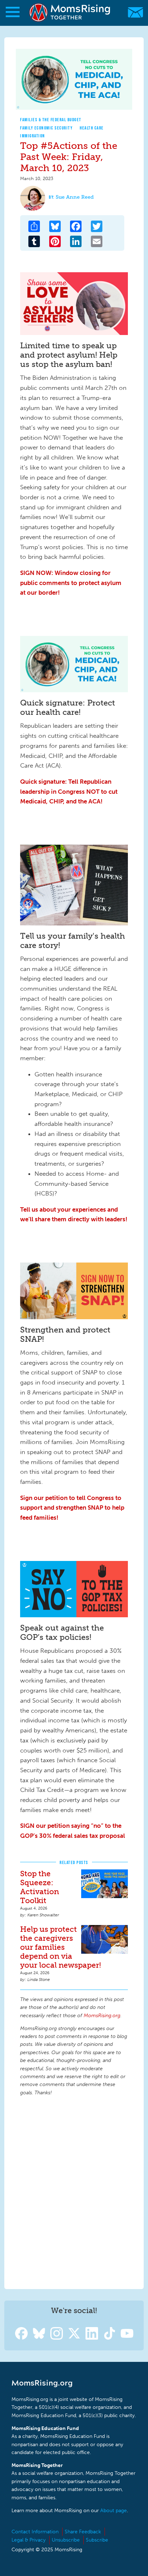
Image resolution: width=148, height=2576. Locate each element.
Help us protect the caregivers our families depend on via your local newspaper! (61, 1947)
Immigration (33, 136)
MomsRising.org (70, 12)
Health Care (92, 128)
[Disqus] (74, 2192)
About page (114, 2511)
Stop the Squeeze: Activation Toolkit (40, 1887)
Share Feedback (83, 2532)
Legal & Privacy (29, 2540)
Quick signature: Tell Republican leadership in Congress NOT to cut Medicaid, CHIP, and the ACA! (69, 791)
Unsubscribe (66, 2540)
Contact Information (35, 2532)
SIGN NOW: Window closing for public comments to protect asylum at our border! (71, 583)
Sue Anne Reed (75, 197)
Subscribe (97, 2540)
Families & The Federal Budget (51, 120)
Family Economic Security (46, 128)
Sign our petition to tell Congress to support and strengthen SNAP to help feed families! (72, 1508)
